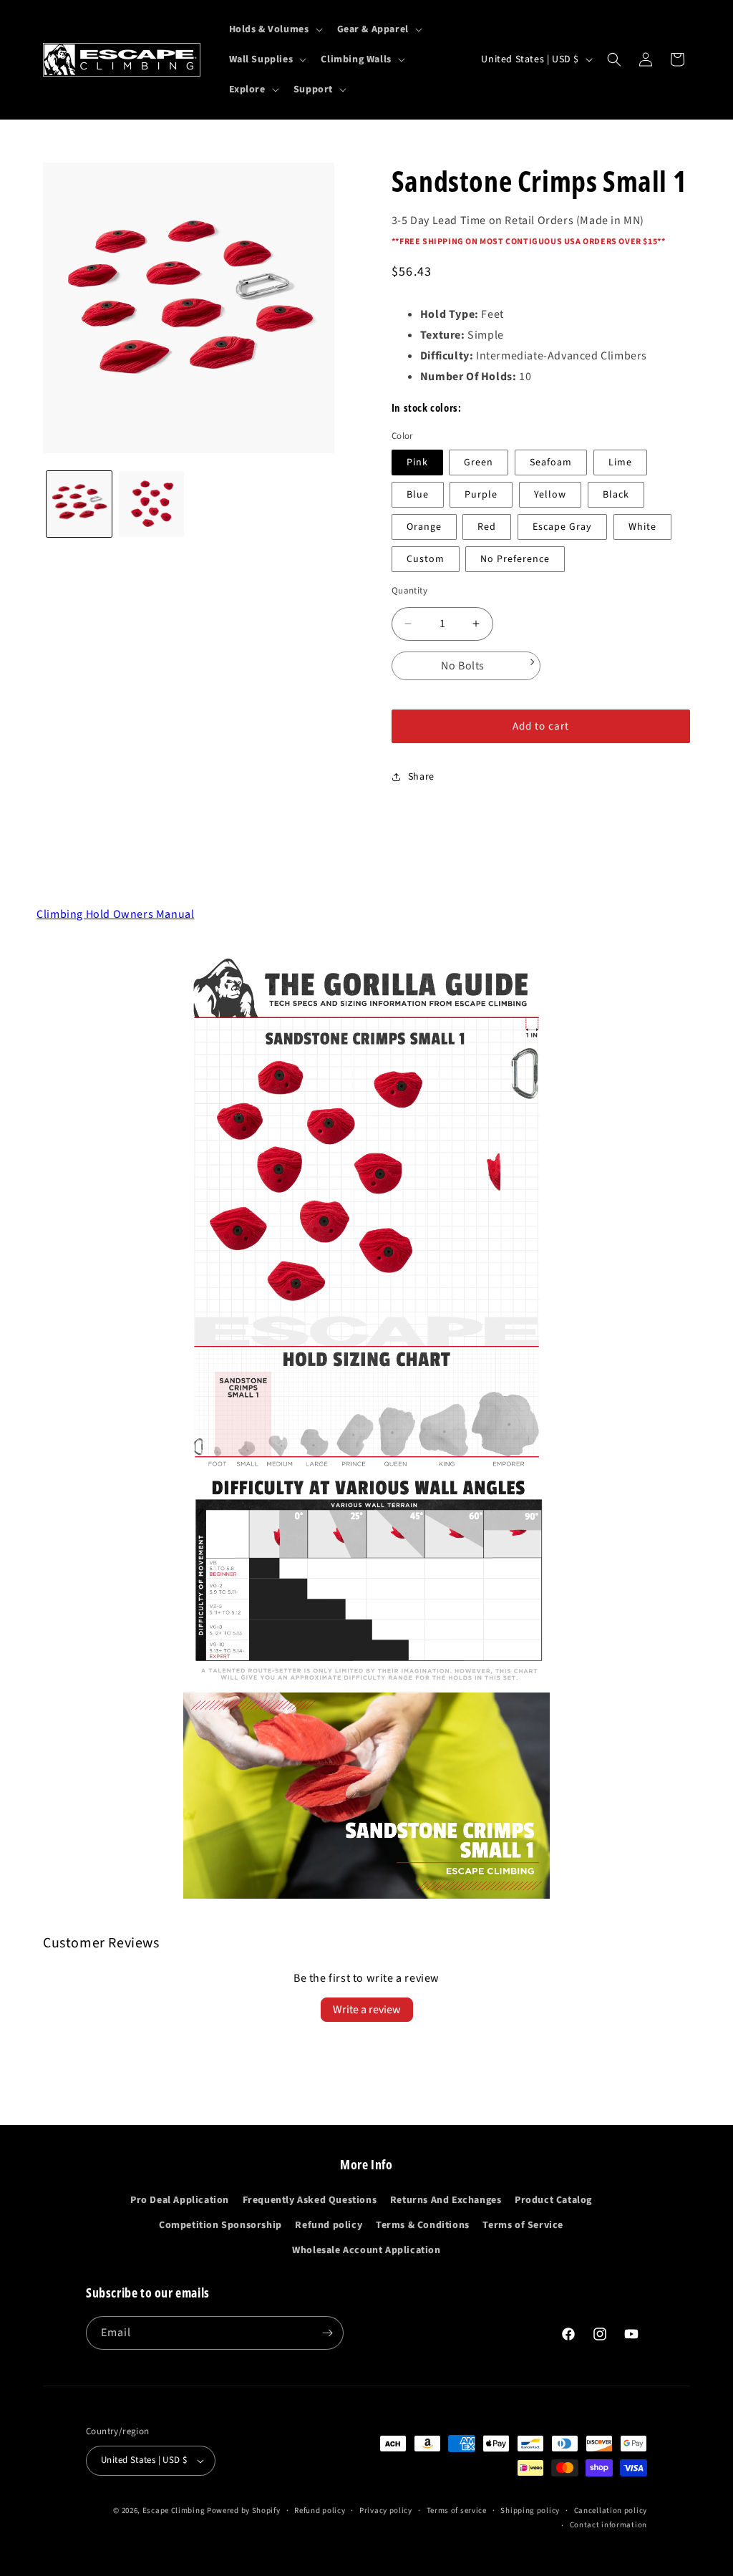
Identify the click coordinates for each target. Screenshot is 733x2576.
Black (616, 495)
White (642, 527)
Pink (417, 463)
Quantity (409, 591)
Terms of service (457, 2510)
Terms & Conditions (423, 2225)
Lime (620, 463)
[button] (275, 29)
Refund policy (329, 2225)
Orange (424, 527)
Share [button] (421, 777)
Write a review (367, 2010)
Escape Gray (562, 527)
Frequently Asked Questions (310, 2200)
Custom (426, 559)
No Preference (515, 559)
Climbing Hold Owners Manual (115, 914)
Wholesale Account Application (366, 2250)
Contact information (608, 2525)
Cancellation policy (611, 2510)
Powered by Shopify (244, 2510)
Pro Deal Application (180, 2200)
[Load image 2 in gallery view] (151, 504)
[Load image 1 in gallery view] (79, 504)
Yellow (550, 495)
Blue (418, 495)
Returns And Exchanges (446, 2200)
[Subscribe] (327, 2333)
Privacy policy (386, 2510)
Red (487, 527)
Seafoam (551, 463)
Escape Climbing (174, 2510)
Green (479, 463)
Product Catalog (553, 2200)
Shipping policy (530, 2510)
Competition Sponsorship (220, 2225)
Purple (481, 495)
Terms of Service (523, 2225)
